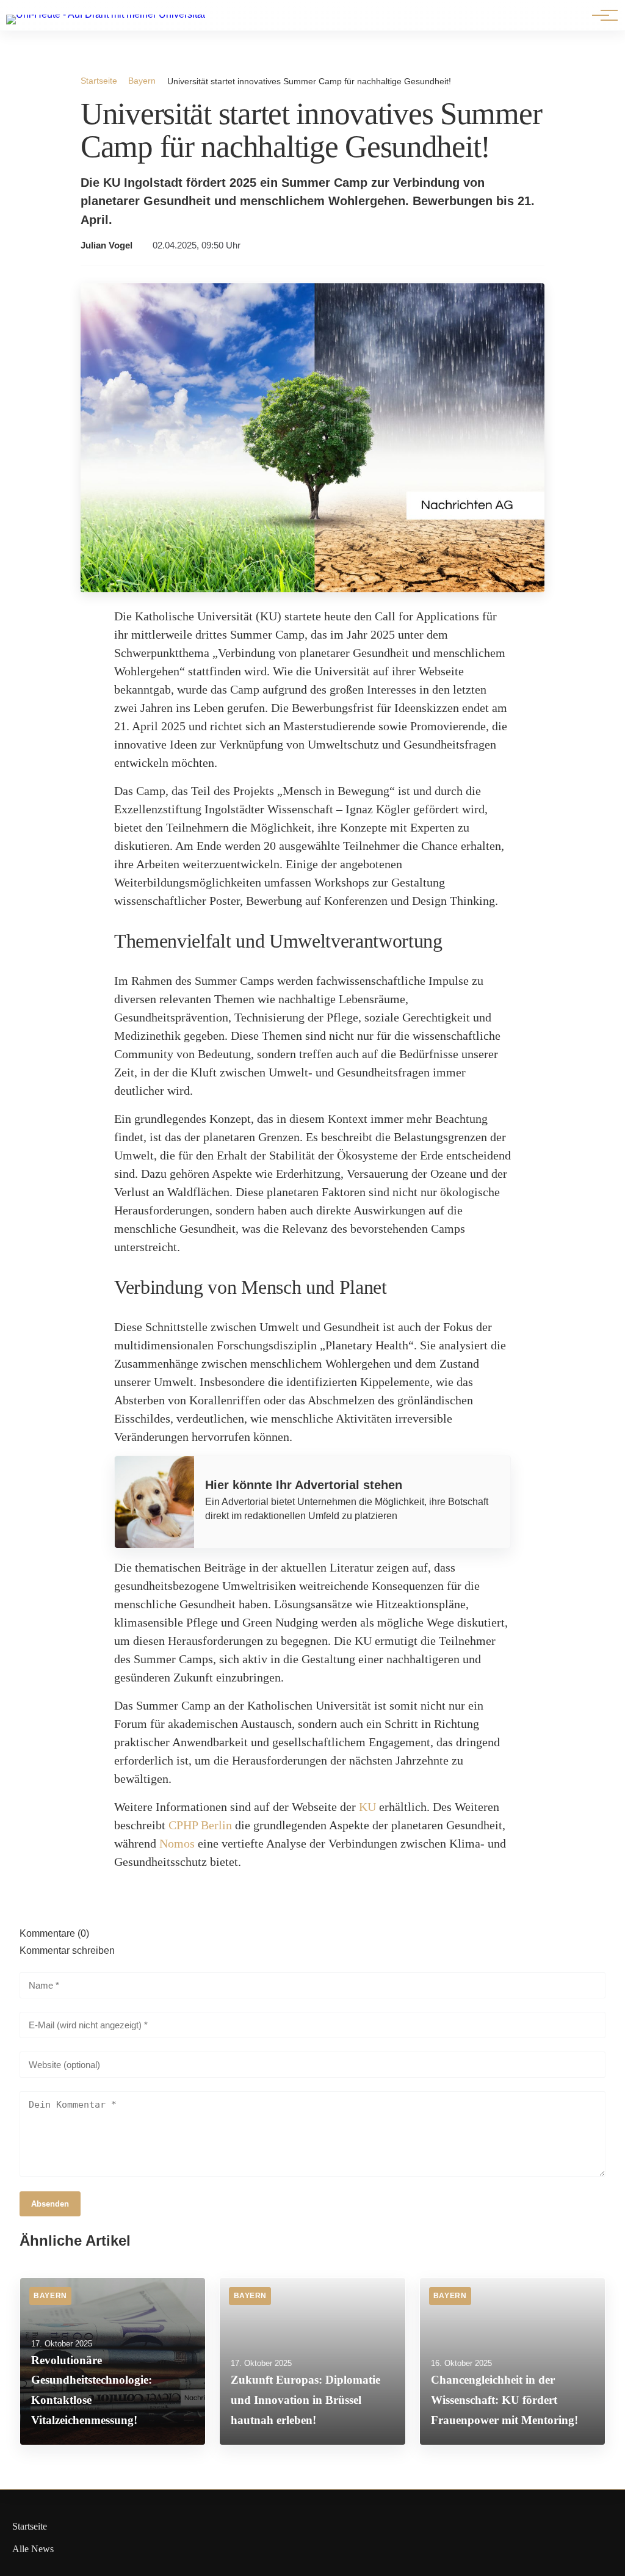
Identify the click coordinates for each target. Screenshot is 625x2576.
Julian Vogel (107, 245)
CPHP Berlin (200, 1825)
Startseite (99, 81)
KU (367, 1807)
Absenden (50, 2204)
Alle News (33, 2549)
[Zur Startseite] (106, 14)
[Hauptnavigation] (601, 15)
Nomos (177, 1843)
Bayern (142, 81)
